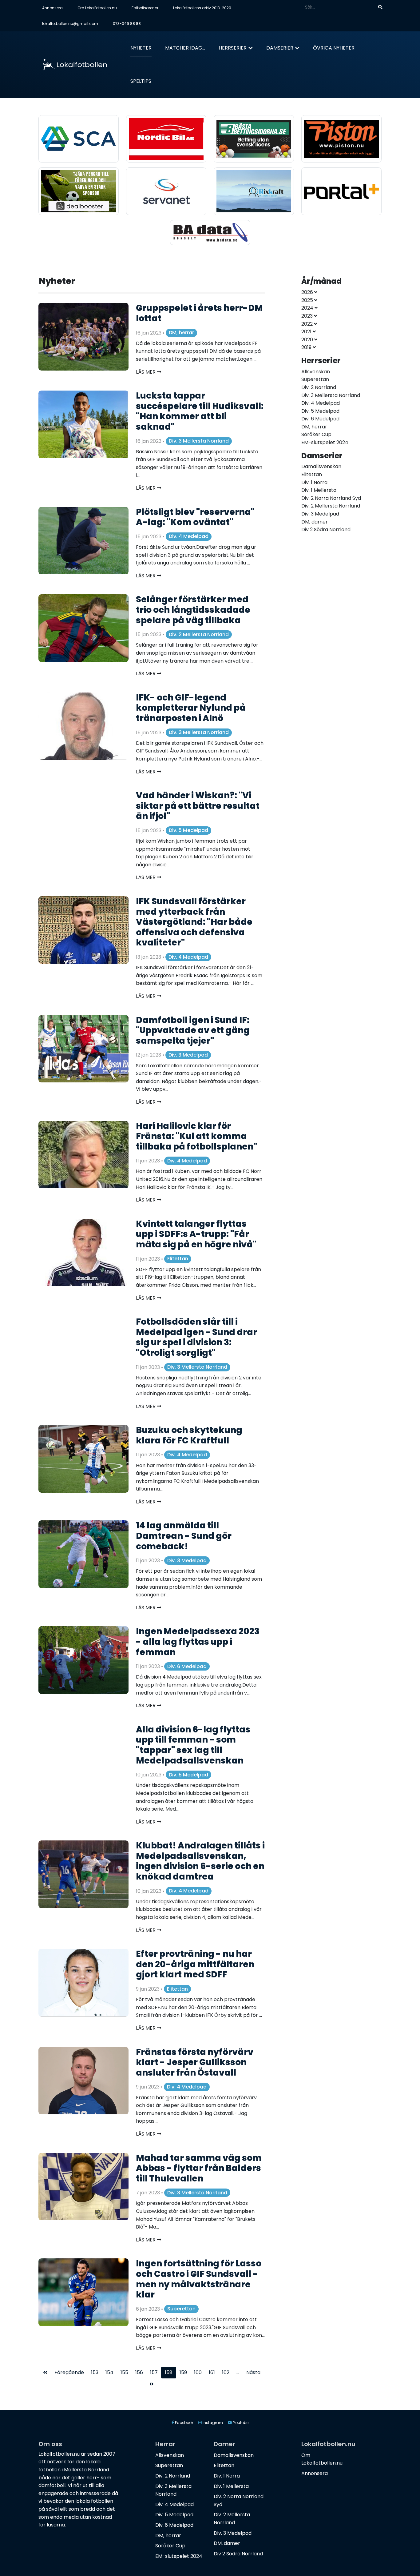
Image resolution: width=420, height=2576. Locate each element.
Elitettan (178, 1259)
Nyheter (141, 48)
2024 (308, 308)
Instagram (212, 2423)
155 (124, 2372)
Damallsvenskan (234, 2455)
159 (183, 2372)
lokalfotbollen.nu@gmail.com (70, 24)
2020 (308, 340)
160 (198, 2372)
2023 (308, 316)
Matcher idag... (185, 48)
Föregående (69, 2372)
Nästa (253, 2372)
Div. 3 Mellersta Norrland (199, 441)
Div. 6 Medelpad (187, 1666)
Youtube (240, 2423)
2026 (308, 292)
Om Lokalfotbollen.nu (97, 8)
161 (212, 2372)
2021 (307, 332)
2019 (307, 347)
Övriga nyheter (334, 48)
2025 (308, 300)
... (238, 2372)
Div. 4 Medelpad (189, 536)
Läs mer (146, 372)
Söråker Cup (170, 2546)
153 (95, 2372)
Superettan (181, 2309)
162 (226, 2372)
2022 (308, 324)
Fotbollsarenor (145, 8)
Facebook (184, 2423)
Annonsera (52, 8)
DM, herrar (181, 333)
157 (154, 2372)
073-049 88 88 (127, 24)
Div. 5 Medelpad (188, 830)
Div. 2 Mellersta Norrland (199, 634)
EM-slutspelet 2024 (179, 2556)
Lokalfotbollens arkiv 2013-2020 (202, 8)
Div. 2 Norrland (173, 2476)
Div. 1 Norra (227, 2476)
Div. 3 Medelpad (188, 1055)
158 (169, 2372)
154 (109, 2372)
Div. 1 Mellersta (231, 2486)
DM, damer (227, 2543)
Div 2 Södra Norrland (238, 2554)
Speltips (141, 81)
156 (139, 2372)
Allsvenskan (170, 2455)
